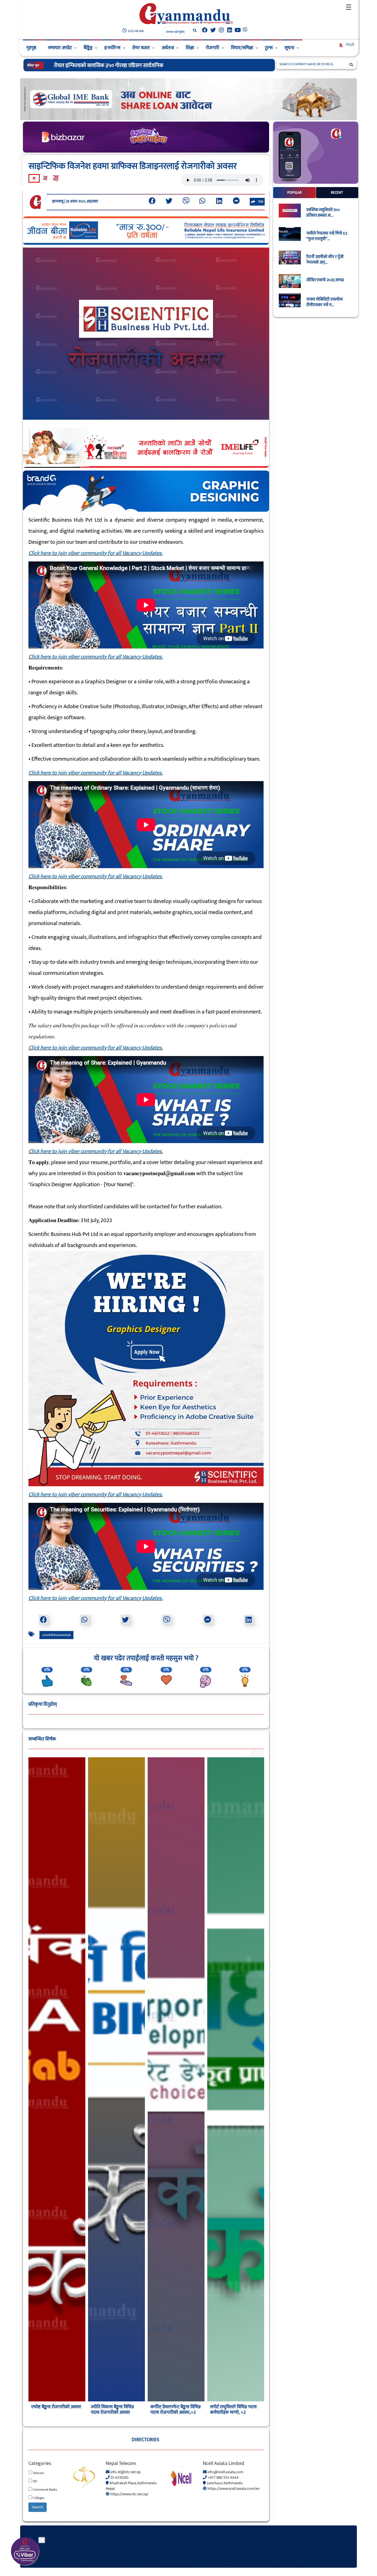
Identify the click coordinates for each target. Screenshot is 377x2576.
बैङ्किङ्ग (88, 48)
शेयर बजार (141, 48)
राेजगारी (213, 48)
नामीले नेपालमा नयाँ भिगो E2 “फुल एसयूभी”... (327, 236)
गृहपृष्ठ (31, 48)
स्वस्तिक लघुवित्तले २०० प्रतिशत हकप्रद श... (323, 213)
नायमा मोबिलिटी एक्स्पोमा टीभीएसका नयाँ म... (325, 302)
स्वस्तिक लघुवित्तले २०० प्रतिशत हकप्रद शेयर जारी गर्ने (104, 65)
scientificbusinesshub (56, 1635)
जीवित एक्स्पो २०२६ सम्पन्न (325, 280)
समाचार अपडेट (60, 48)
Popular (294, 193)
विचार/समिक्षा (242, 48)
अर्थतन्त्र (168, 48)
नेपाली (350, 45)
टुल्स (269, 48)
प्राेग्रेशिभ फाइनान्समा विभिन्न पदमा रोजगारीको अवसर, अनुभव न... (232, 2412)
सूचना (289, 48)
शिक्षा (190, 48)
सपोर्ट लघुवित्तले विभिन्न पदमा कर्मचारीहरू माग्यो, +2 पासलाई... (114, 2412)
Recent (337, 193)
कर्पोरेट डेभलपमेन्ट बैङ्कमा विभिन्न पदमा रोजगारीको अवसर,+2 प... (56, 2412)
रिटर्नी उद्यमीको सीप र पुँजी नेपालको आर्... (325, 260)
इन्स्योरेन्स (112, 48)
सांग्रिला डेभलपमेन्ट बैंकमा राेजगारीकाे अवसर (171, 2410)
